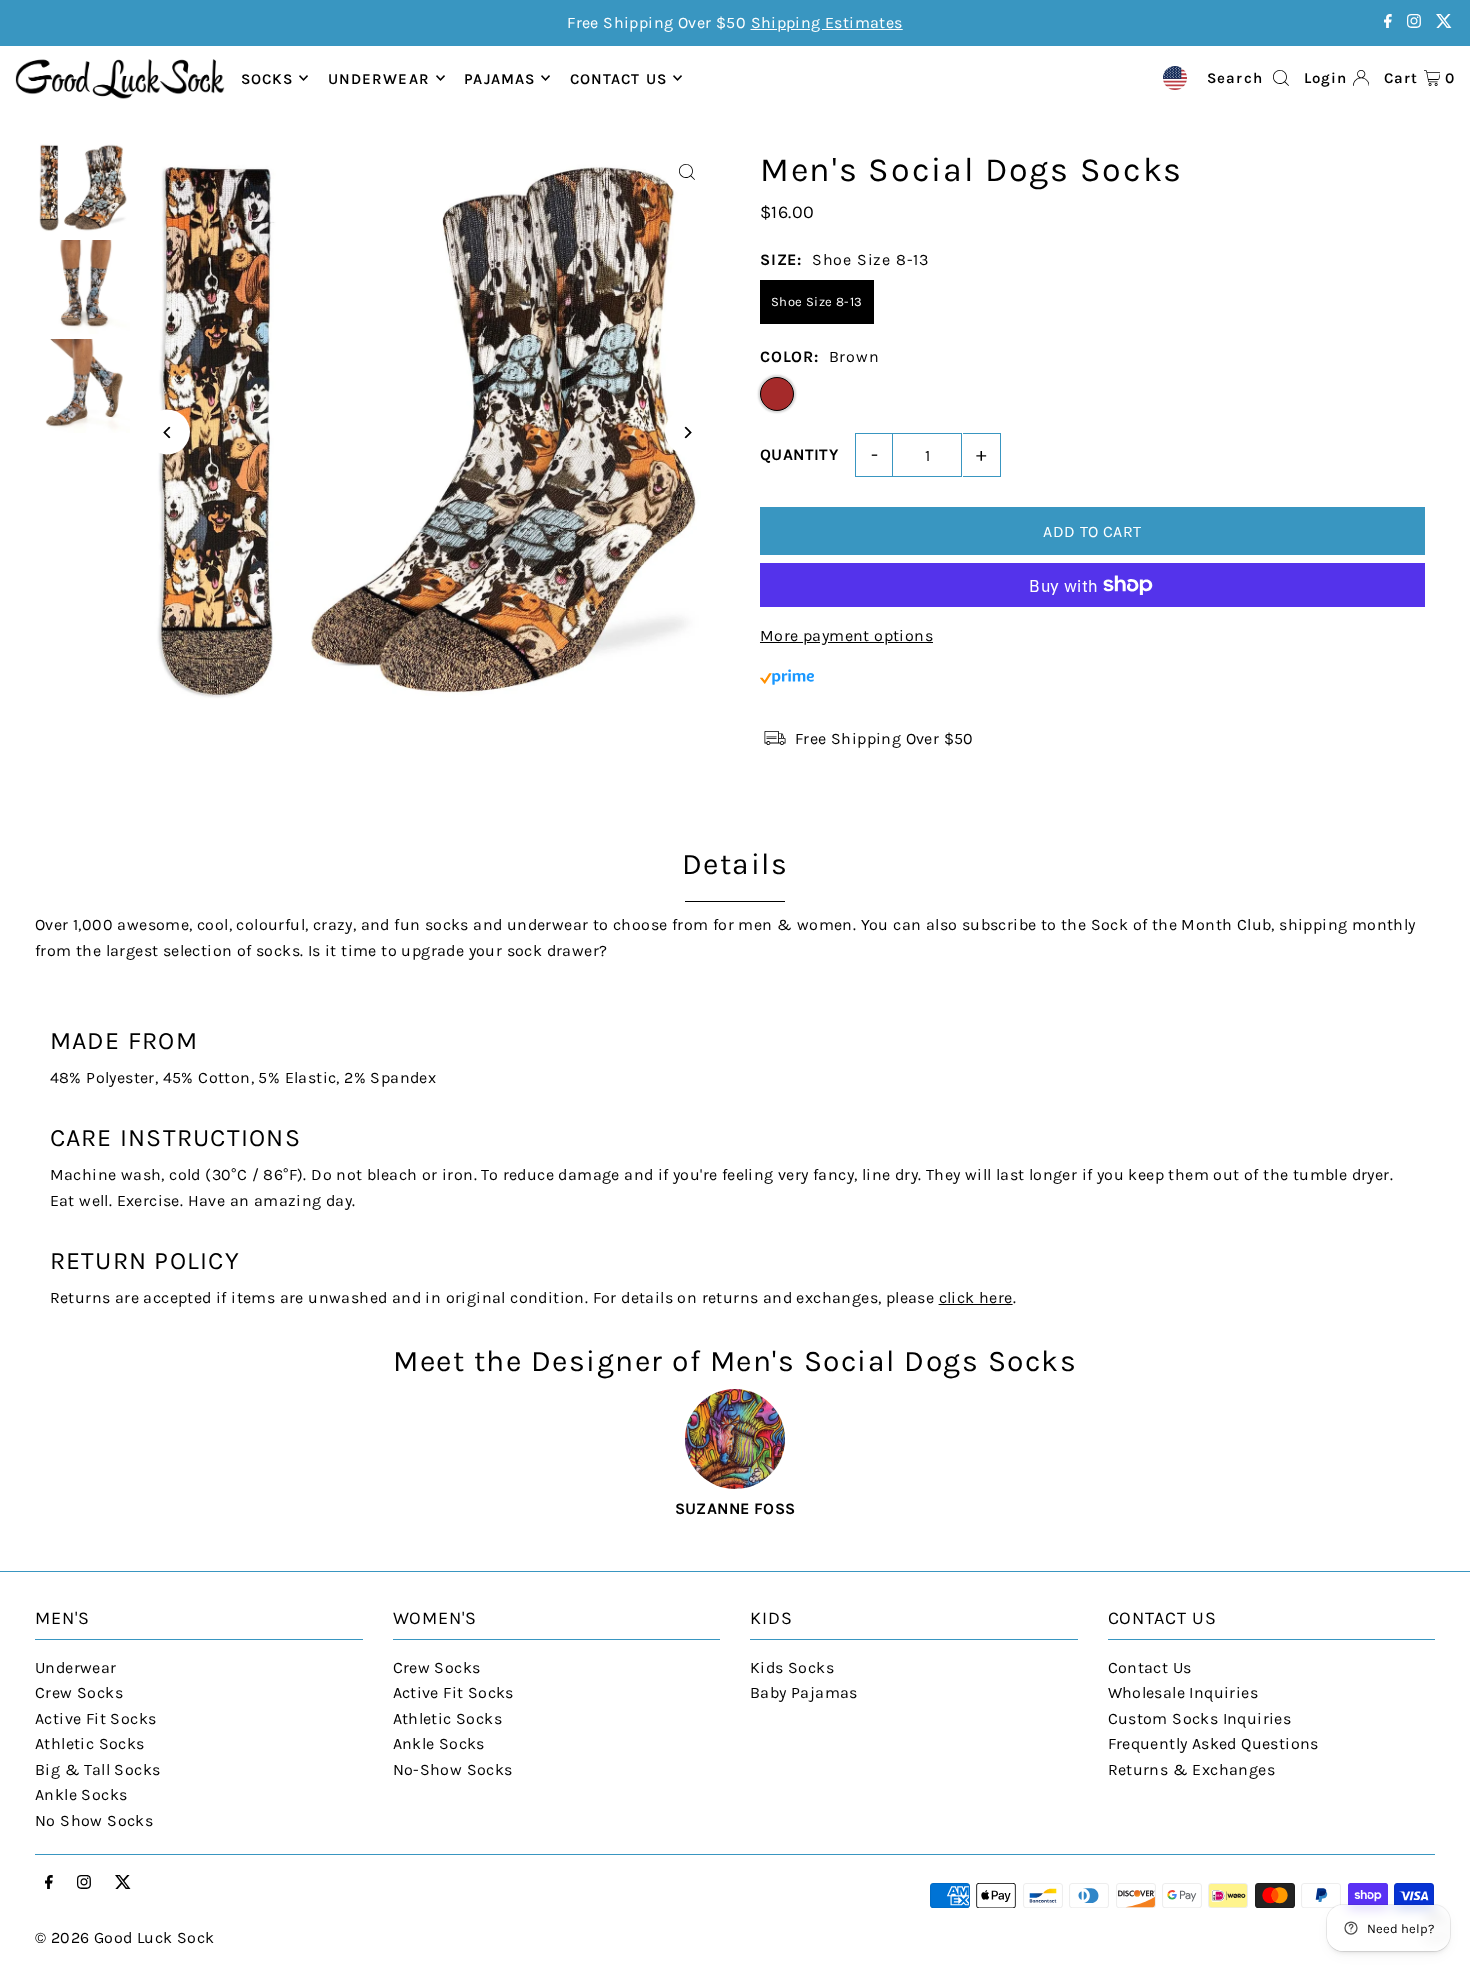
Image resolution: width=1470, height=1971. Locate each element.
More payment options (846, 635)
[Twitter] (1444, 22)
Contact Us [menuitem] (618, 78)
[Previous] (167, 432)
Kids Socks (792, 1667)
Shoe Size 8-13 (817, 301)
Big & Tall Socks (97, 1769)
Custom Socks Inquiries (1200, 1718)
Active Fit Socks (95, 1718)
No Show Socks (94, 1820)
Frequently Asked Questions (1213, 1743)
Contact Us (1150, 1667)
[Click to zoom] (687, 172)
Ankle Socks (81, 1794)
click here (976, 1297)
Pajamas (499, 78)
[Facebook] (1388, 22)
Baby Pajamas (804, 1692)
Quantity (799, 454)
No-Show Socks (453, 1769)
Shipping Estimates (827, 22)
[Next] (687, 432)
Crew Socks (79, 1692)
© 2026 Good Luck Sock (124, 1937)
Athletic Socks (90, 1743)
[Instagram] (1414, 22)
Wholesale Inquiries (1183, 1692)
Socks (267, 78)
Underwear (379, 78)
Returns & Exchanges (1192, 1769)
